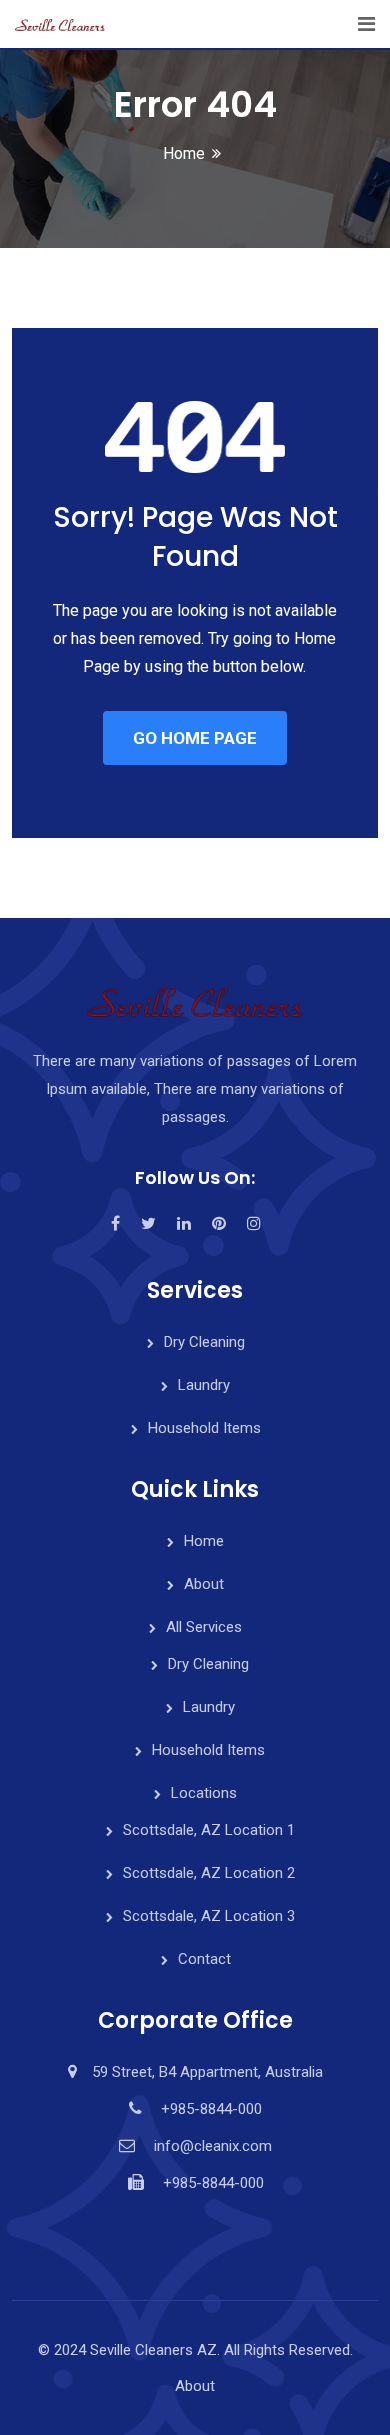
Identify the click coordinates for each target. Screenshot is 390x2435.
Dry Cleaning (204, 1342)
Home (184, 153)
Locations (204, 1793)
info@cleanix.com (213, 2146)
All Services (204, 1627)
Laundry (204, 1385)
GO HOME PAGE (195, 738)
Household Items (204, 1428)
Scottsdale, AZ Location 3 (209, 1916)
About (204, 1584)
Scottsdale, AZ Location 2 (209, 1873)
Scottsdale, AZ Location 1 (209, 1830)
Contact (204, 1959)
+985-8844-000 (211, 2109)
